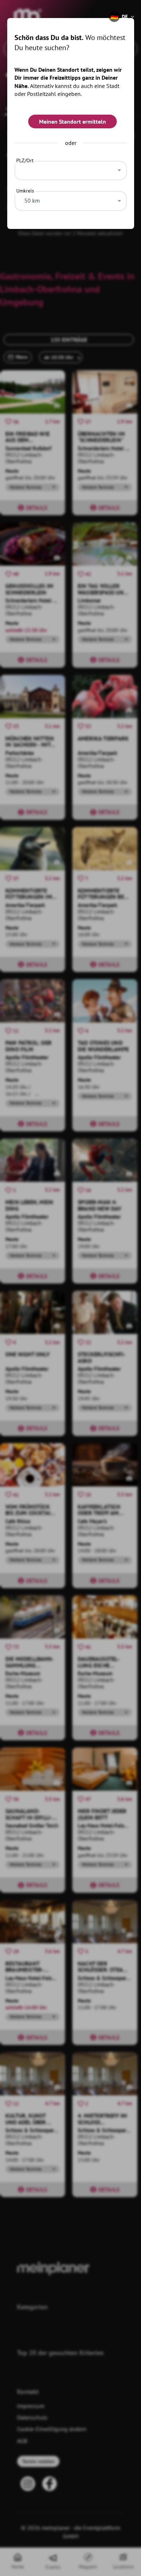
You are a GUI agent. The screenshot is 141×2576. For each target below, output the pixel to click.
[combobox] (71, 169)
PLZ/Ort (25, 160)
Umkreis (25, 191)
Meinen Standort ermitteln (72, 121)
